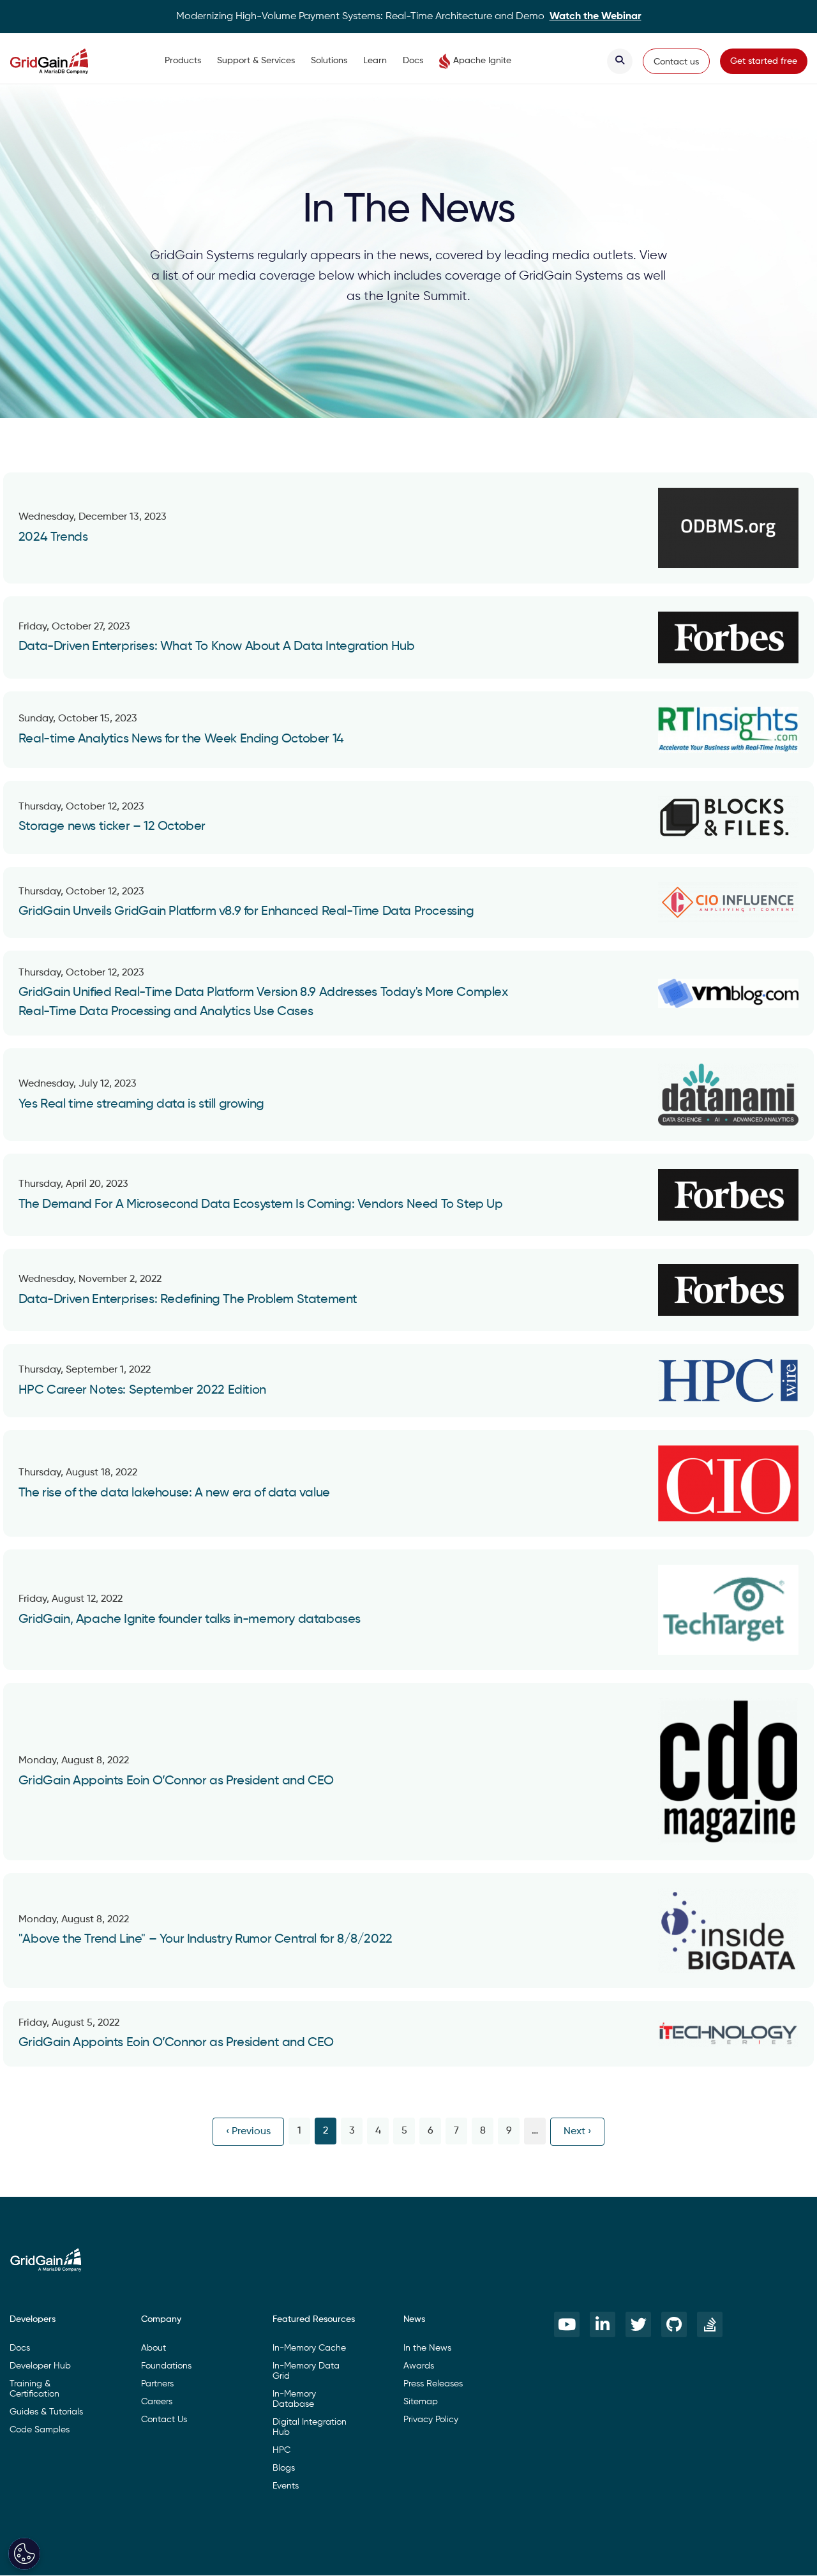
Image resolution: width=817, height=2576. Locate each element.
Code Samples (40, 2430)
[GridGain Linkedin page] (603, 2324)
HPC (281, 2450)
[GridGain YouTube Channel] (567, 2324)
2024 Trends (53, 538)
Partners (157, 2384)
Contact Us (164, 2420)
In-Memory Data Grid (306, 2371)
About (154, 2348)
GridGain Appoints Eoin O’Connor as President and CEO (176, 1781)
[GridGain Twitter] (638, 2324)
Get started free (764, 61)
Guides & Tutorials (46, 2412)
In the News (427, 2348)
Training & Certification (34, 2389)
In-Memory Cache (309, 2348)
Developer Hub (40, 2366)
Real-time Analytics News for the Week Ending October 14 (181, 739)
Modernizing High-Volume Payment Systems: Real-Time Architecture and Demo (409, 17)
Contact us (676, 62)
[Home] (62, 61)
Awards (419, 2366)
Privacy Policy (431, 2420)
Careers (157, 2402)
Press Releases (433, 2384)
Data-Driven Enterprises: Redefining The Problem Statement (188, 1300)
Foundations (166, 2366)
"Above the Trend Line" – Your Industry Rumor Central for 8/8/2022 (206, 1940)
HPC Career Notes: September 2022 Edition (142, 1390)
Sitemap (421, 2402)
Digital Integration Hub (310, 2427)
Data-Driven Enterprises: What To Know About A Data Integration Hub (217, 647)
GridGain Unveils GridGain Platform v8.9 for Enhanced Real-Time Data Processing (246, 912)
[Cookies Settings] (24, 2554)
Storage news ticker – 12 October (112, 827)
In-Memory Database (294, 2399)
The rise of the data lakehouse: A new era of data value (174, 1493)
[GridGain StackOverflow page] (710, 2324)
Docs (413, 61)
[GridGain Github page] (674, 2324)
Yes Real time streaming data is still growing (141, 1104)
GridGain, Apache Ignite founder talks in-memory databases (190, 1620)
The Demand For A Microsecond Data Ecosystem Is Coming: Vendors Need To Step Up (261, 1205)
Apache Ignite (482, 61)
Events (286, 2486)
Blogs (284, 2468)
